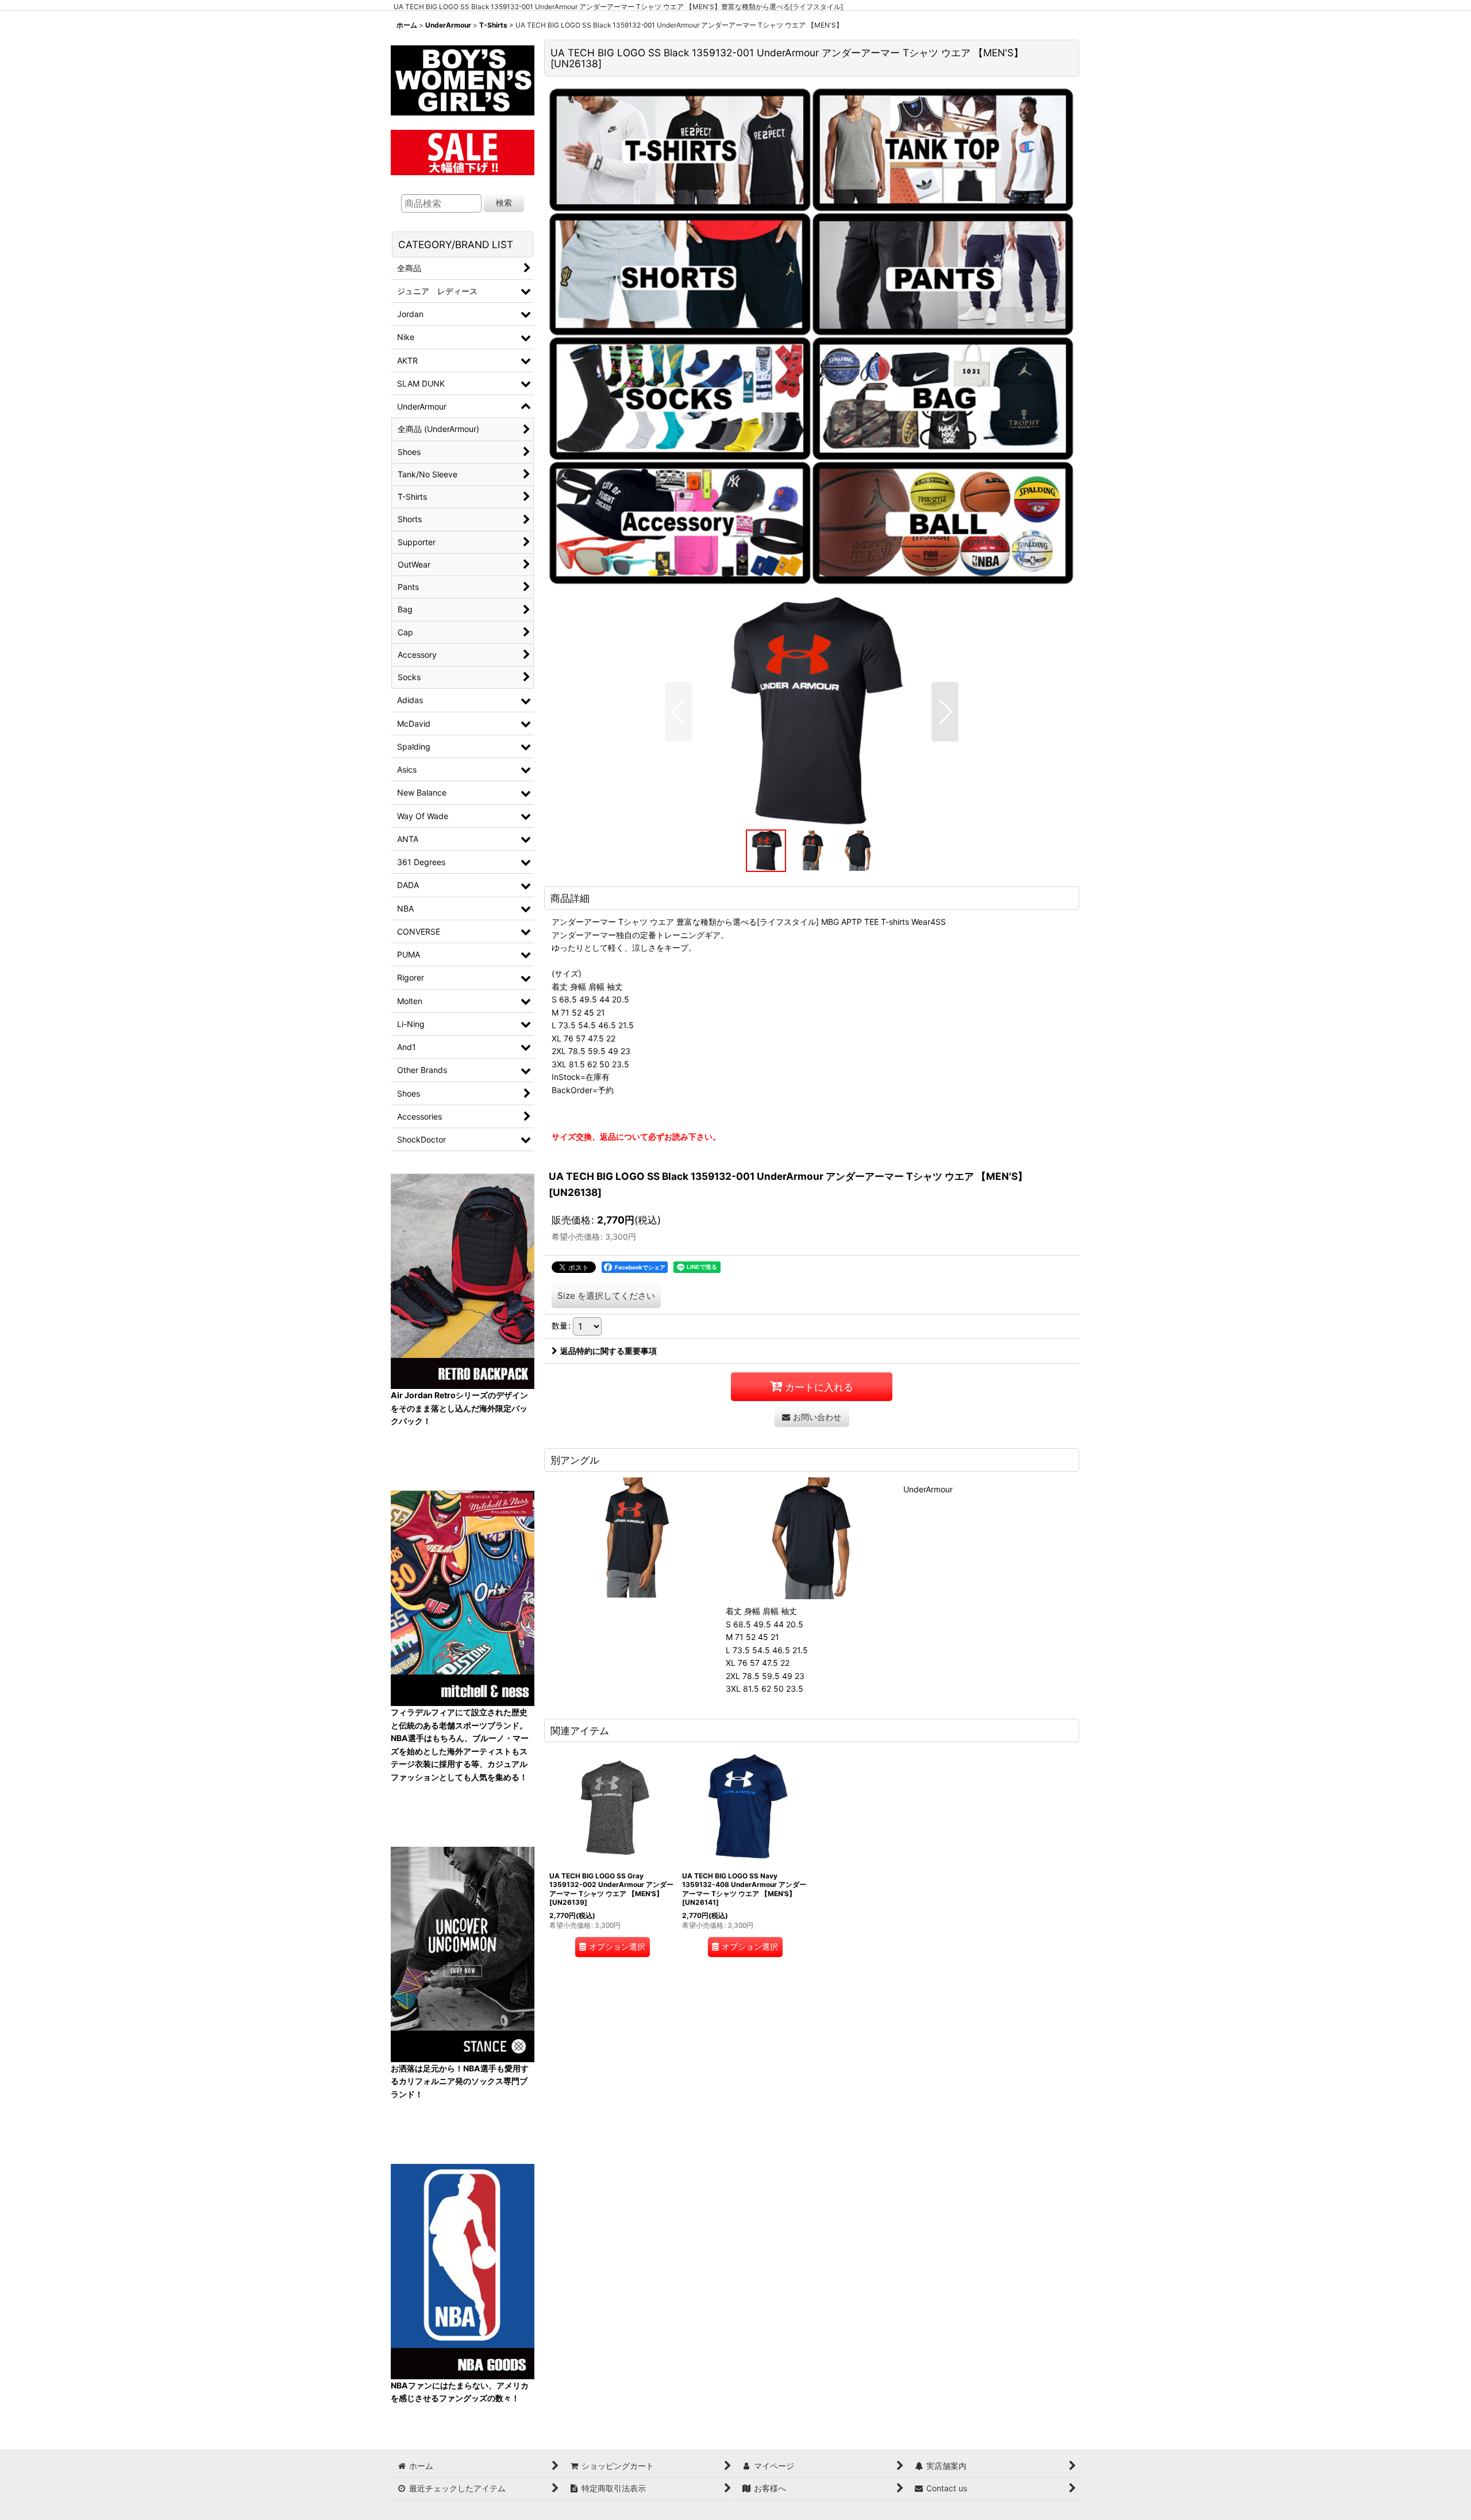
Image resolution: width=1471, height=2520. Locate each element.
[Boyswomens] (463, 77)
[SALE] (463, 151)
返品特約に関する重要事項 (609, 1351)
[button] (679, 712)
